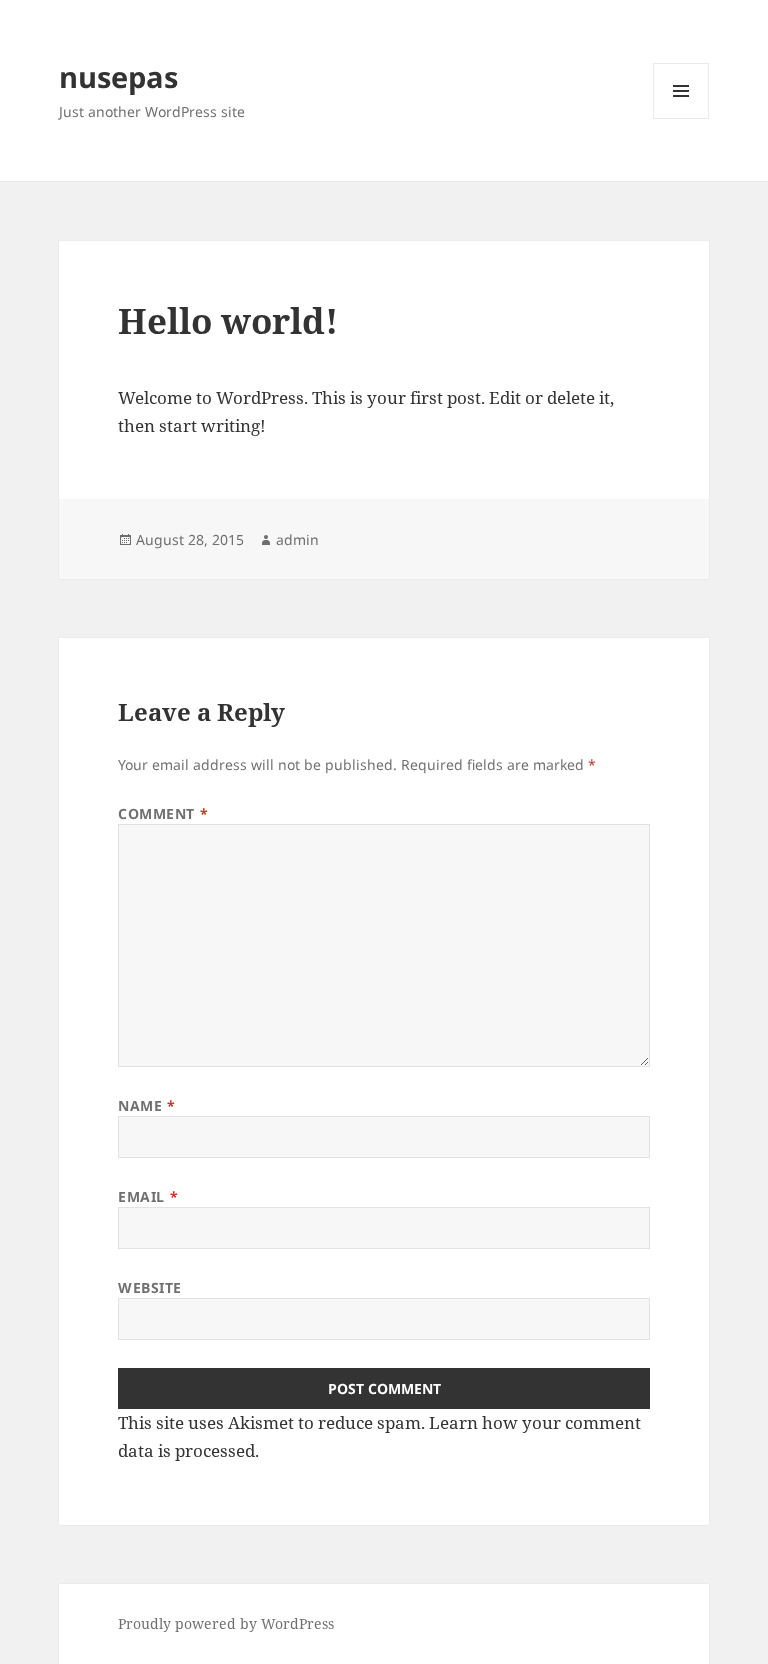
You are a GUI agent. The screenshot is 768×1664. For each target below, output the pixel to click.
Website (150, 1287)
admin (297, 539)
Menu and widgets (681, 118)
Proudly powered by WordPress (226, 1623)
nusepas (118, 76)
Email (148, 1196)
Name (146, 1105)
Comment (163, 813)
